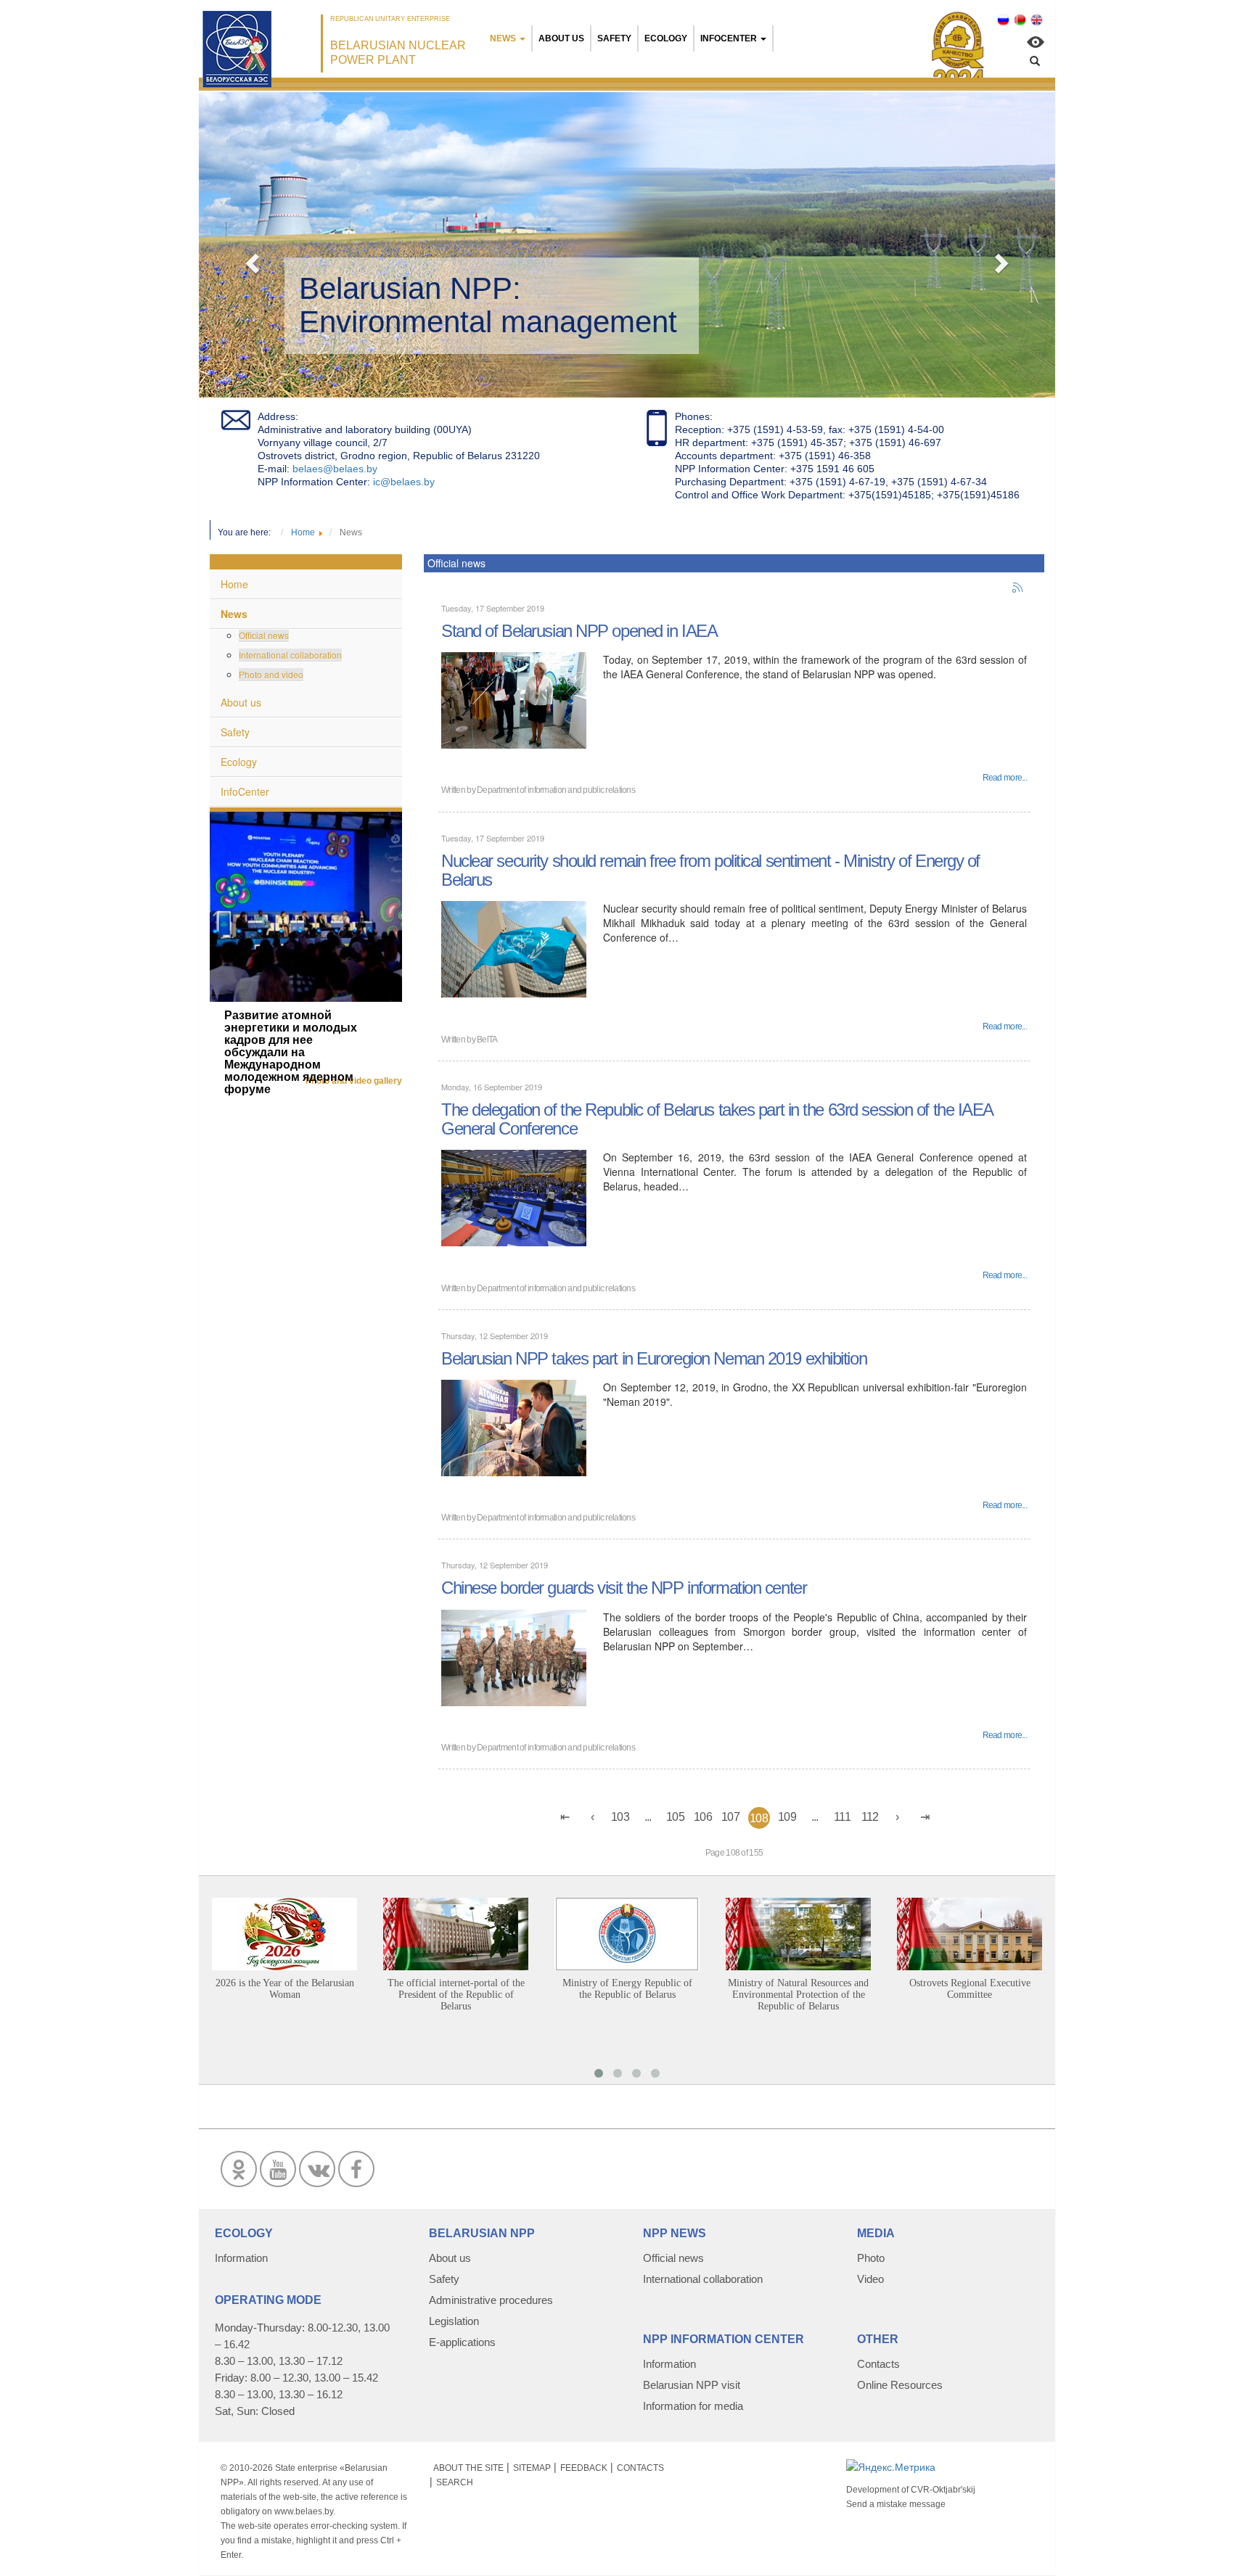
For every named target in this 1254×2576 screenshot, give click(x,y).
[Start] (565, 1817)
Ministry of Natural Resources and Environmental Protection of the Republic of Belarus (798, 1995)
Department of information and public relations (556, 790)
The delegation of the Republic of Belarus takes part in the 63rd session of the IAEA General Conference (717, 1119)
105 (675, 1817)
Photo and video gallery (354, 1081)
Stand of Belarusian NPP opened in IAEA (579, 631)
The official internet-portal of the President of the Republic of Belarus (456, 1995)
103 (620, 1817)
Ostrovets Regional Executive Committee (970, 1989)
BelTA (487, 1040)
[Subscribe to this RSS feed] (1018, 588)
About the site (468, 2468)
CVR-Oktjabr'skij (943, 2490)
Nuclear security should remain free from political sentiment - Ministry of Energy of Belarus (710, 870)
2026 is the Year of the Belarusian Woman (285, 1989)
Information (241, 2258)
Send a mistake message (896, 2504)
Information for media (693, 2406)
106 (703, 1817)
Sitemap (532, 2468)
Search (455, 2482)
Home (234, 584)
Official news (264, 635)
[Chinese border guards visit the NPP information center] (514, 1656)
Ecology (666, 38)
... (648, 1817)
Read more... (1005, 778)
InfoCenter (729, 38)
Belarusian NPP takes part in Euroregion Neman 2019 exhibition (654, 1358)
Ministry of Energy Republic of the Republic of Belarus (627, 1989)
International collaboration (290, 655)
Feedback (584, 2468)
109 (787, 1817)
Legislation (454, 2321)
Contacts (878, 2364)
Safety (614, 38)
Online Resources (900, 2385)
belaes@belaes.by (335, 469)
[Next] (898, 1817)
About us (561, 38)
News (503, 38)
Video (870, 2279)
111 (842, 1817)
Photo (871, 2258)
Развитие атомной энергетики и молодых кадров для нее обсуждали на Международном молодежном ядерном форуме (291, 1052)
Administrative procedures (491, 2300)
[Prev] (593, 1817)
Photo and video (271, 674)
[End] (925, 1817)
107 (730, 1817)
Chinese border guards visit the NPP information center (624, 1588)
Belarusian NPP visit (692, 2385)
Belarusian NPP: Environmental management (488, 305)
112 (870, 1817)
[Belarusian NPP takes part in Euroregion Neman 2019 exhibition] (514, 1426)
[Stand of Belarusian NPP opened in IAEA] (514, 699)
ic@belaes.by (404, 482)
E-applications (462, 2342)
